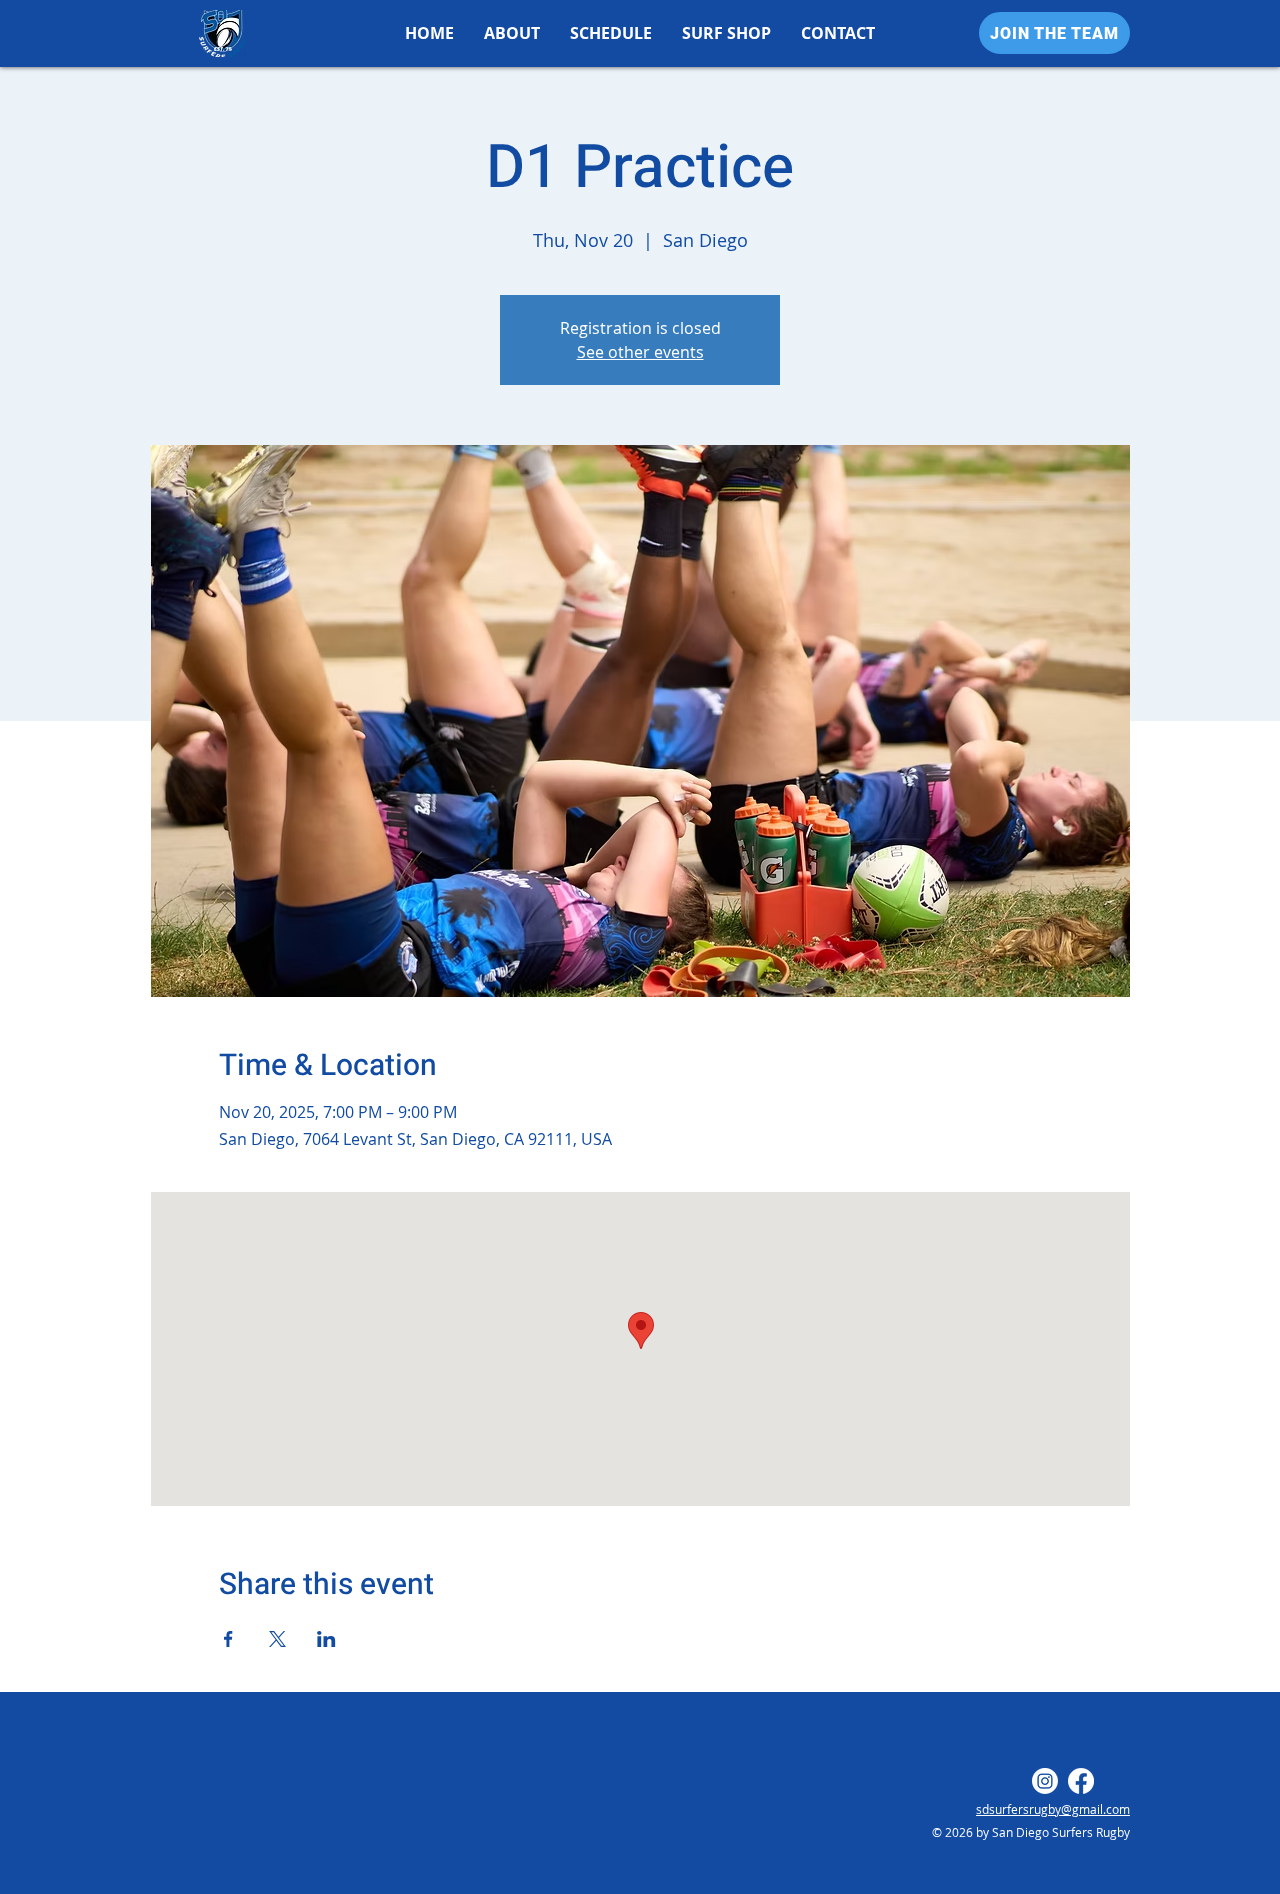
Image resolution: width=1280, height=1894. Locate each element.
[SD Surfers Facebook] (1081, 1781)
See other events (640, 352)
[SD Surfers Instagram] (1045, 1781)
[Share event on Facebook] (228, 1639)
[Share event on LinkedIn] (326, 1639)
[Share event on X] (277, 1639)
